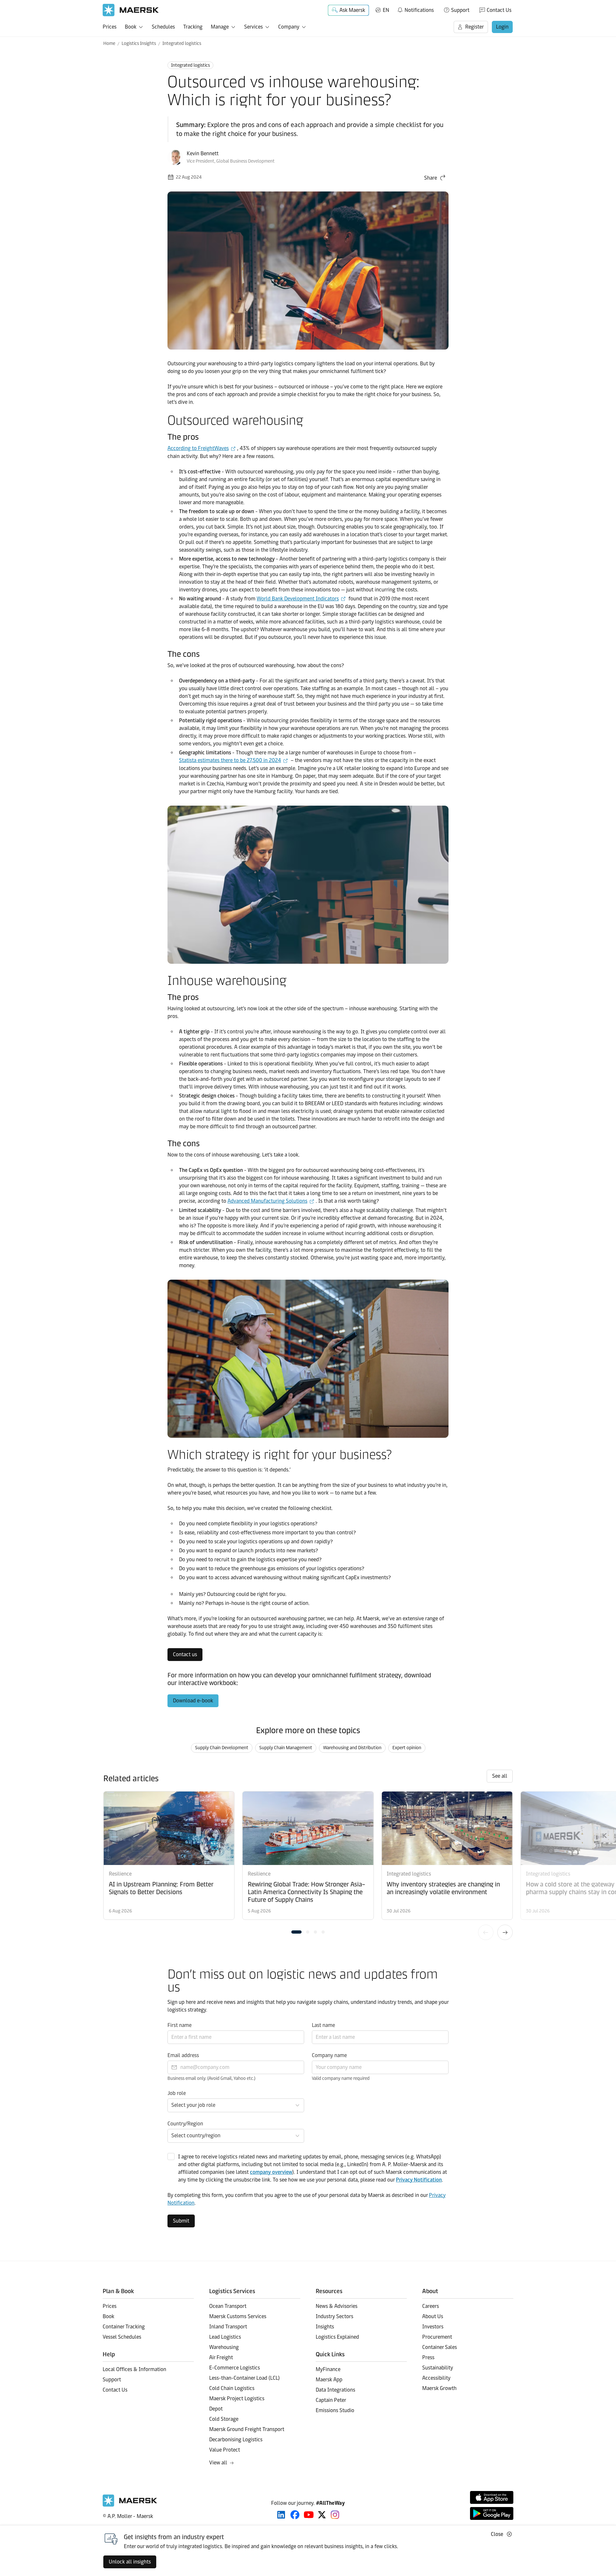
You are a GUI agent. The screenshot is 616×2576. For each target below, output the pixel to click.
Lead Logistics (225, 2337)
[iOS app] (492, 2497)
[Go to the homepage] (130, 2505)
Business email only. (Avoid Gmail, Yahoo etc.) (211, 2078)
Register (475, 27)
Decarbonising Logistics (236, 2440)
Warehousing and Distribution (352, 1748)
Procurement (437, 2337)
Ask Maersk (352, 10)
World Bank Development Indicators (298, 599)
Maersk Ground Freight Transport (247, 2429)
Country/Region (185, 2124)
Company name (329, 2055)
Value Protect (225, 2450)
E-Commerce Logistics (235, 2368)
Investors (433, 2327)
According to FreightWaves (198, 448)
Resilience (120, 1874)
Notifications (415, 9)
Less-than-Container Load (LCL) (244, 2378)
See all (500, 1776)
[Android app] (492, 2513)
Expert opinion (407, 1748)
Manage (220, 27)
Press (428, 2357)
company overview (271, 2172)
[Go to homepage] (131, 10)
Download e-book (193, 1701)
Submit (181, 2221)
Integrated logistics (182, 43)
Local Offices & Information (134, 2369)
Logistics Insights (139, 43)
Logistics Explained (337, 2337)
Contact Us (499, 10)
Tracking (193, 27)
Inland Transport (228, 2327)
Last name (323, 2025)
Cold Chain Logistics (232, 2388)
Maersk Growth (439, 2388)
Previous (486, 1932)
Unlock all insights (130, 2562)
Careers (431, 2306)
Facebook (295, 2515)
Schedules (163, 27)
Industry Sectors (334, 2316)
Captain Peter (331, 2400)
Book (131, 27)
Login (502, 27)
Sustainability (438, 2368)
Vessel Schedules (122, 2337)
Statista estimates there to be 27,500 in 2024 (230, 760)
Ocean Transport (228, 2306)
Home (109, 43)
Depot (216, 2409)
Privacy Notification (419, 2180)
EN (386, 10)
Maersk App (329, 2380)
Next (505, 1932)
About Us (433, 2316)
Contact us (185, 1654)
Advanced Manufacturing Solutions (267, 1201)
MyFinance (328, 2369)
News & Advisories (337, 2306)
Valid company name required (341, 2078)
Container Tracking (124, 2327)
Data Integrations (335, 2390)
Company (289, 27)
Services (253, 27)
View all (218, 2463)
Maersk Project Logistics (237, 2398)
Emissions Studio (335, 2410)
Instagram (335, 2515)
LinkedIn (281, 2515)
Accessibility (436, 2378)
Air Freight (221, 2357)
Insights (325, 2327)
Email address (183, 2055)
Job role (177, 2093)
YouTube (309, 2515)
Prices (110, 27)
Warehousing (224, 2347)
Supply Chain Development (222, 1748)
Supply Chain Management (286, 1748)
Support (460, 10)
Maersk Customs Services (238, 2316)
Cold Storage (224, 2419)
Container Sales (440, 2347)
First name (180, 2025)
